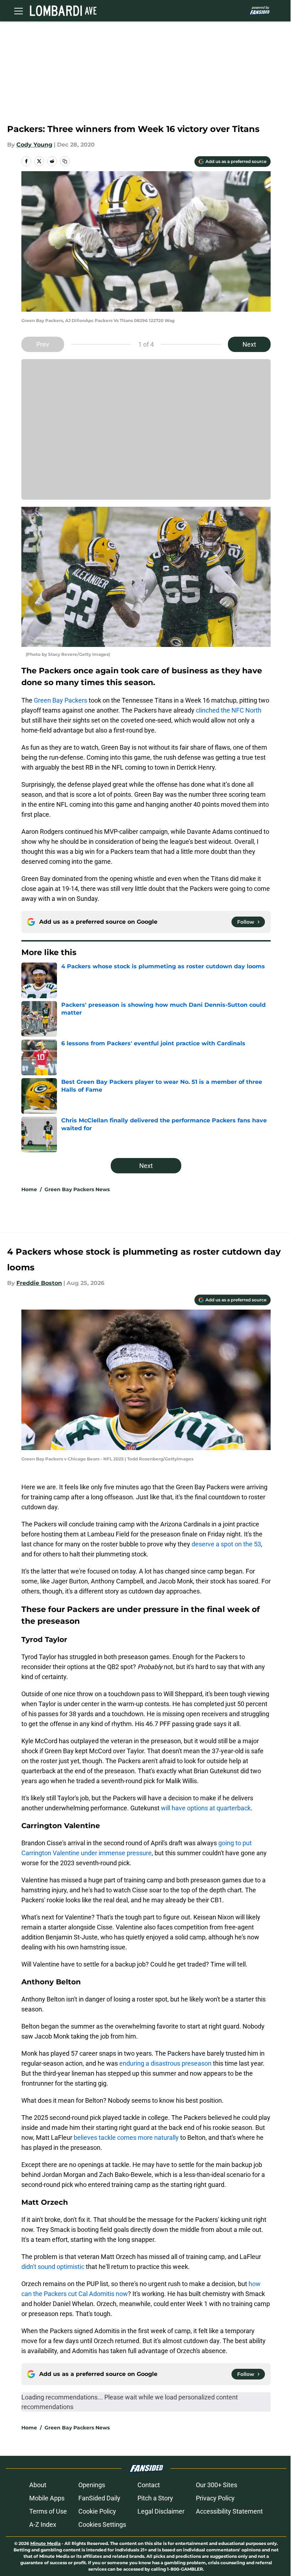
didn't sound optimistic (53, 2267)
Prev (43, 344)
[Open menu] (19, 11)
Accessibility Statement (229, 2511)
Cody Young (34, 145)
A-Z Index (43, 2524)
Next (249, 344)
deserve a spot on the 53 (226, 1544)
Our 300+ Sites (217, 2485)
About (38, 2485)
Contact (149, 2485)
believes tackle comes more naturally (126, 2138)
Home (29, 1189)
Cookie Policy (97, 2511)
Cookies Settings (102, 2524)
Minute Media (45, 2543)
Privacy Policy (215, 2498)
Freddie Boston (39, 1283)
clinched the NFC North (229, 710)
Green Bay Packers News (77, 1189)
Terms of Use (48, 2511)
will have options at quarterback (206, 1808)
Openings (92, 2485)
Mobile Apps (47, 2498)
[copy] (65, 161)
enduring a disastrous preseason (165, 2063)
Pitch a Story (155, 2498)
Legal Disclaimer (161, 2511)
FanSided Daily (99, 2498)
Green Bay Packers (61, 700)
